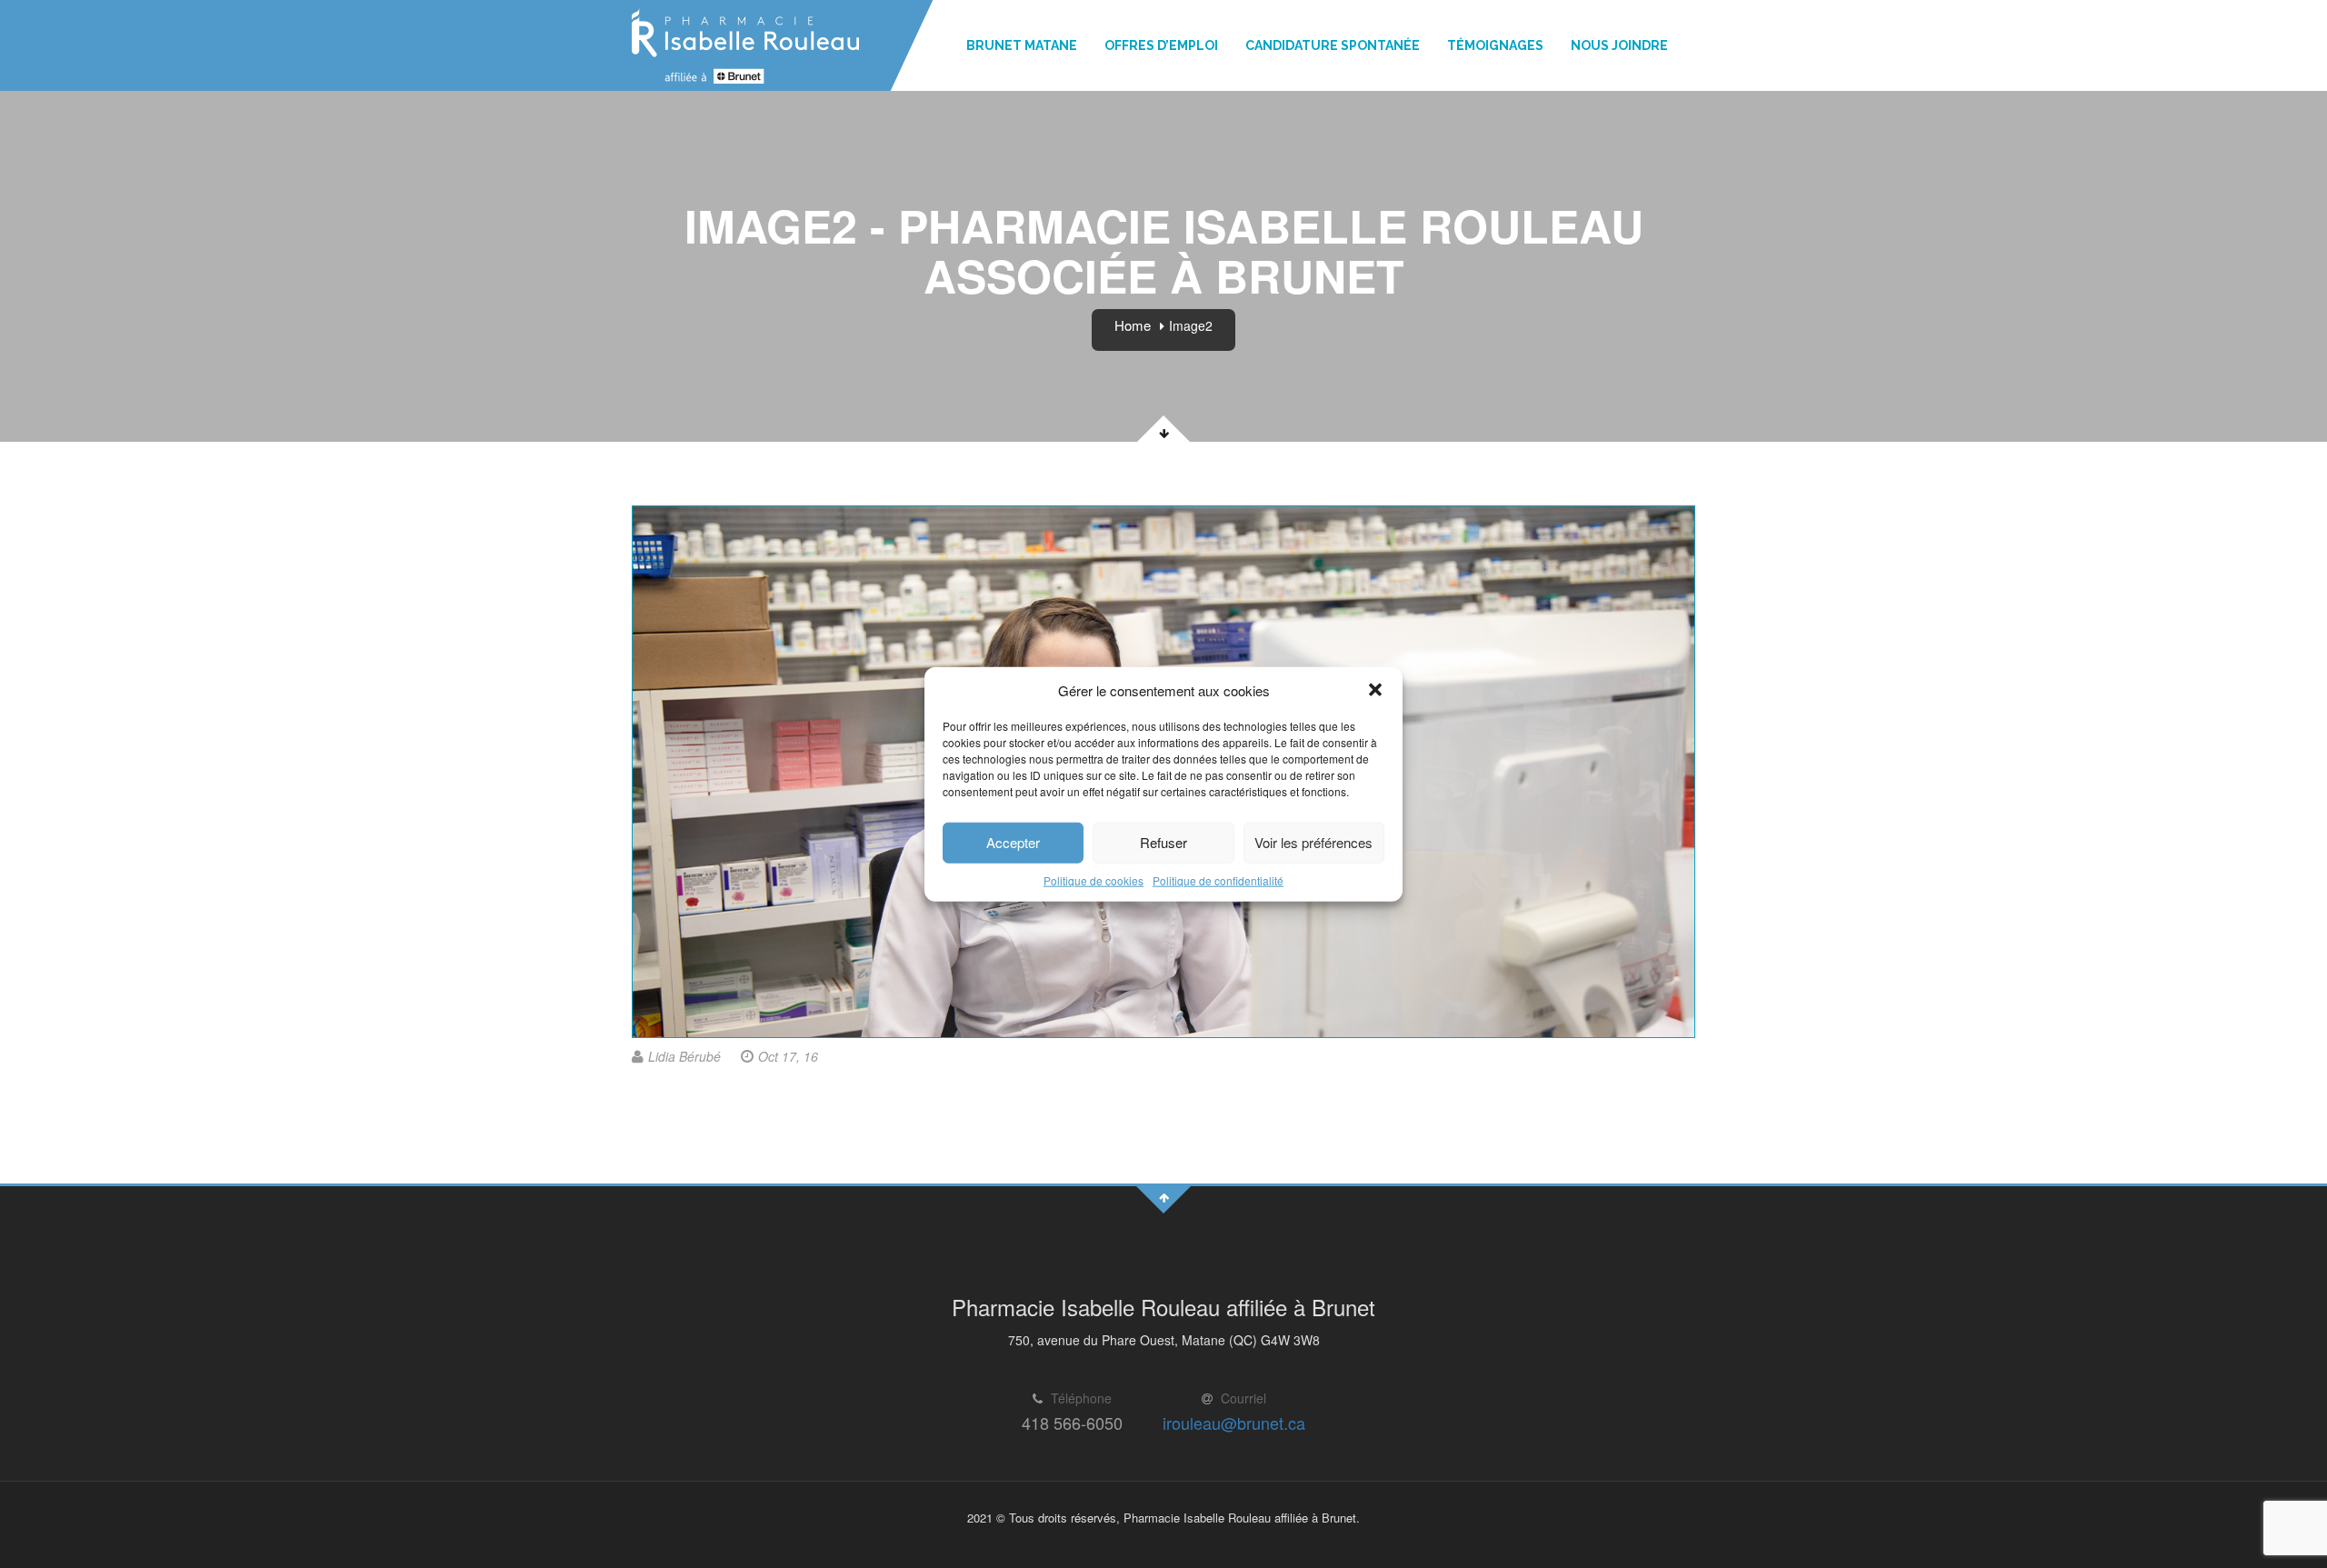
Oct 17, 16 (788, 1056)
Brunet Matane (1022, 45)
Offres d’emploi (1161, 45)
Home (1133, 325)
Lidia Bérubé (684, 1056)
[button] (1375, 690)
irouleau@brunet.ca (1234, 1423)
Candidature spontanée (1333, 45)
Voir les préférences (1313, 842)
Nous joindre (1619, 45)
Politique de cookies (1094, 880)
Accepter (1013, 842)
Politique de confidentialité (1218, 880)
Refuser (1163, 842)
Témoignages (1495, 45)
